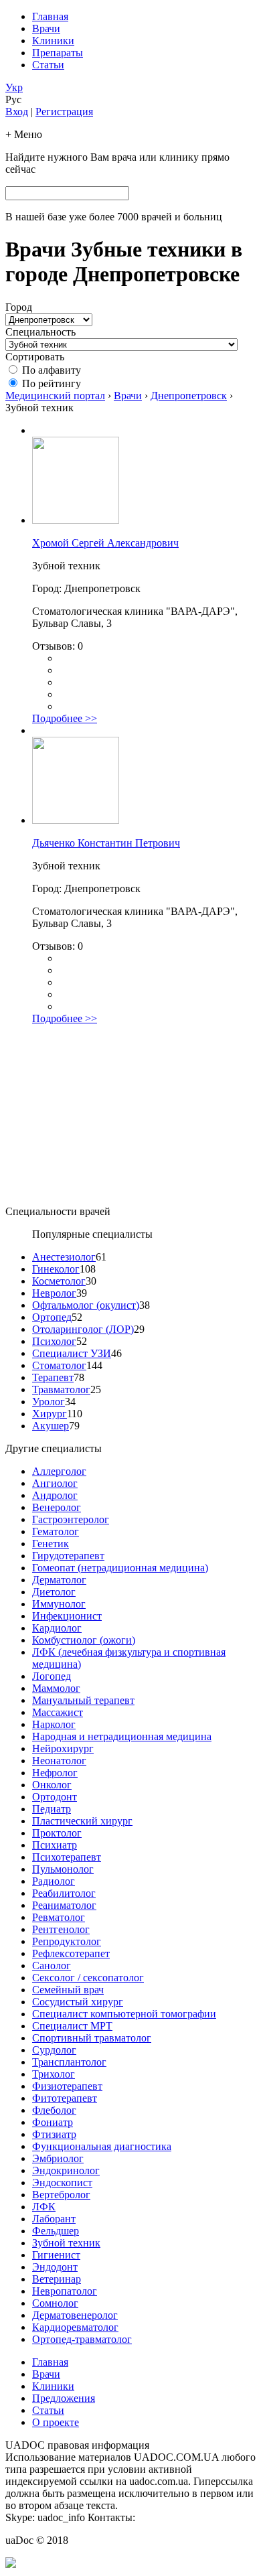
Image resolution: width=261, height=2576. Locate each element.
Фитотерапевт (65, 2098)
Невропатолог (65, 2291)
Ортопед (52, 1317)
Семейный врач (68, 1990)
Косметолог (59, 1281)
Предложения (64, 2398)
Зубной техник (66, 2243)
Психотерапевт (67, 1857)
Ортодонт (55, 1797)
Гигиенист (56, 2255)
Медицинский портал (55, 396)
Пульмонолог (63, 1869)
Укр (14, 87)
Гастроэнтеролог (71, 1519)
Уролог (49, 1402)
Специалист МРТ (72, 2026)
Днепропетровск (189, 396)
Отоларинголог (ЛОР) (83, 1329)
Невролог (54, 1293)
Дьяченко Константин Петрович (106, 843)
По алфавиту (52, 370)
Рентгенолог (61, 1929)
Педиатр (52, 1809)
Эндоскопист (62, 2183)
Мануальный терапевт (83, 1700)
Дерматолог (59, 1580)
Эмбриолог (58, 2158)
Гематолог (56, 1531)
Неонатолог (59, 1761)
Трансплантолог (69, 2062)
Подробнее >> (65, 718)
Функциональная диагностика (102, 2146)
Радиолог (54, 1881)
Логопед (52, 1676)
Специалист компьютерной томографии (124, 2014)
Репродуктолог (67, 1941)
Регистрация (64, 112)
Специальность (40, 332)
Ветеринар (57, 2279)
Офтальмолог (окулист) (86, 1305)
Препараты (58, 53)
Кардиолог (57, 1628)
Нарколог (54, 1724)
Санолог (52, 1965)
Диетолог (54, 1592)
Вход (17, 112)
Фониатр (53, 2122)
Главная (50, 16)
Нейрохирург (63, 1748)
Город (19, 307)
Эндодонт (55, 2267)
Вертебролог (61, 2195)
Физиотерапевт (67, 2086)
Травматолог (61, 1389)
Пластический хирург (82, 1821)
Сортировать (35, 357)
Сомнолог (55, 2303)
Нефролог (55, 1773)
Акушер (51, 1426)
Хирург (50, 1414)
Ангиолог (55, 1483)
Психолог (54, 1341)
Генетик (51, 1544)
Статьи (48, 65)
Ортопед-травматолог (82, 2339)
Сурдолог (54, 2050)
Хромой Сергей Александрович (105, 543)
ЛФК (44, 2207)
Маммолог (56, 1688)
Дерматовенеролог (75, 2315)
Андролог (55, 1495)
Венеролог (57, 1507)
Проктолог (57, 1833)
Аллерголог (59, 1471)
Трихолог (54, 2074)
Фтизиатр (54, 2134)
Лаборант (54, 2219)
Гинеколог (56, 1269)
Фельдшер (56, 2231)
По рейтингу (52, 383)
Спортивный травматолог (92, 2038)
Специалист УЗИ (72, 1353)
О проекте (56, 2422)
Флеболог (54, 2110)
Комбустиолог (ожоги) (84, 1640)
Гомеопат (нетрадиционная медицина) (120, 1568)
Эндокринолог (66, 2170)
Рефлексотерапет (71, 1953)
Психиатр (55, 1845)
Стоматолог (59, 1365)
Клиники (53, 41)
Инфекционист (67, 1616)
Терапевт (53, 1377)
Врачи (46, 28)
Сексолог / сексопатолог (88, 1978)
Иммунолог (59, 1604)
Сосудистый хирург (78, 2002)
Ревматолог (59, 1917)
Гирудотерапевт (68, 1556)
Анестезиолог (64, 1257)
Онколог (52, 1785)
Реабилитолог (64, 1893)
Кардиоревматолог (75, 2327)
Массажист (58, 1712)
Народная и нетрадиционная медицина (122, 1736)
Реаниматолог (64, 1905)
